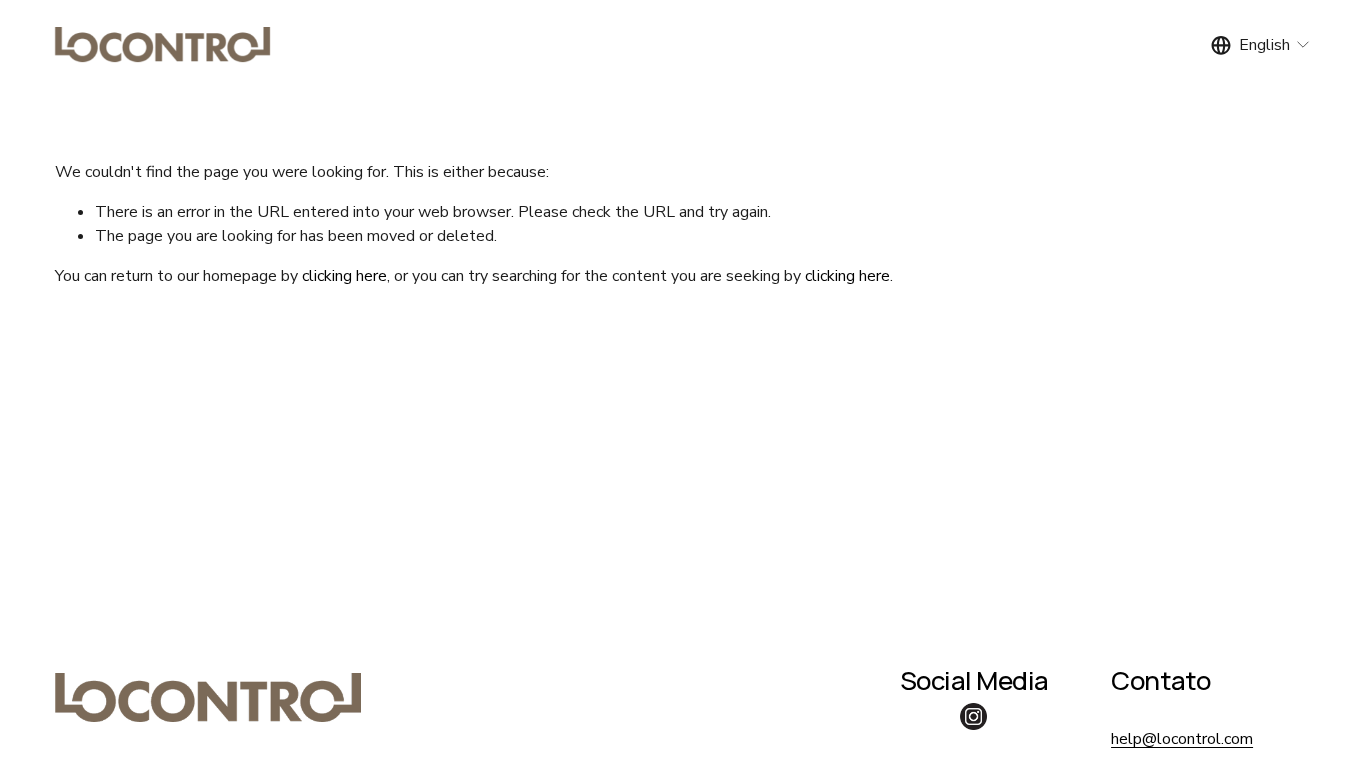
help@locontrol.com (1182, 739)
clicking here (344, 276)
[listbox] (1261, 44)
